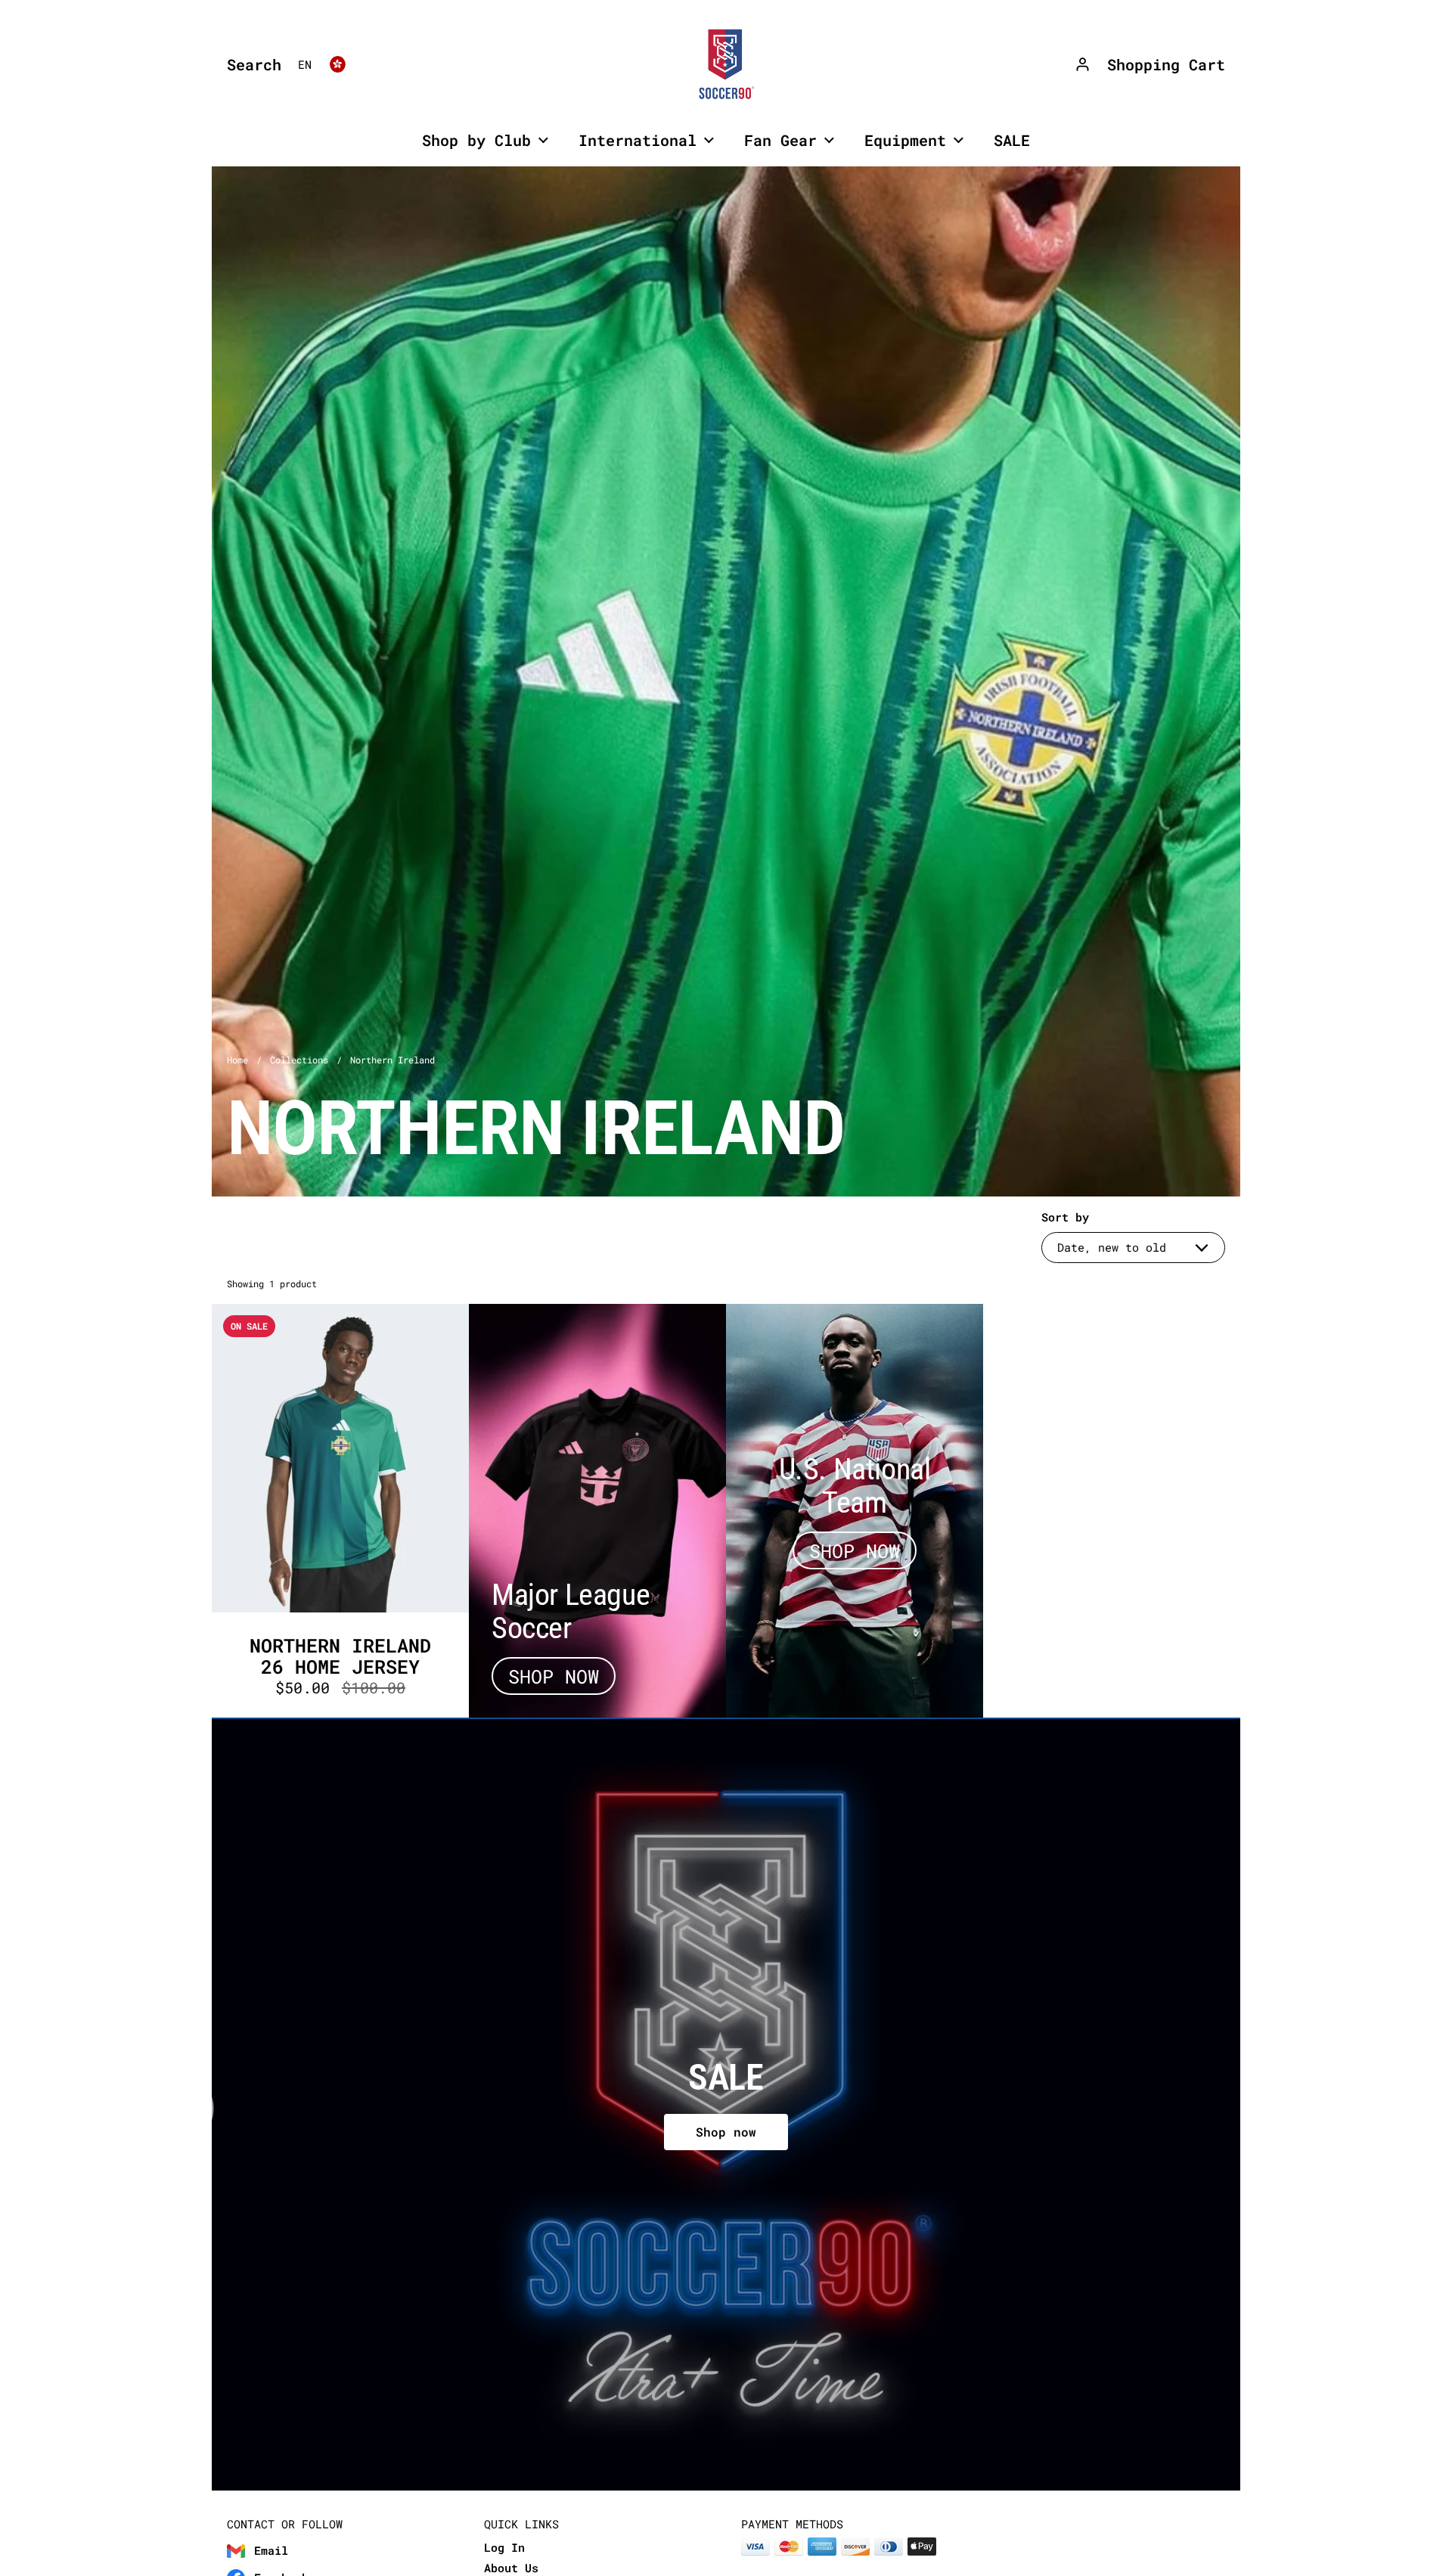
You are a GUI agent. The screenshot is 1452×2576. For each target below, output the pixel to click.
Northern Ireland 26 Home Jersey (340, 1511)
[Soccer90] (726, 64)
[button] (250, 64)
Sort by (1065, 1217)
